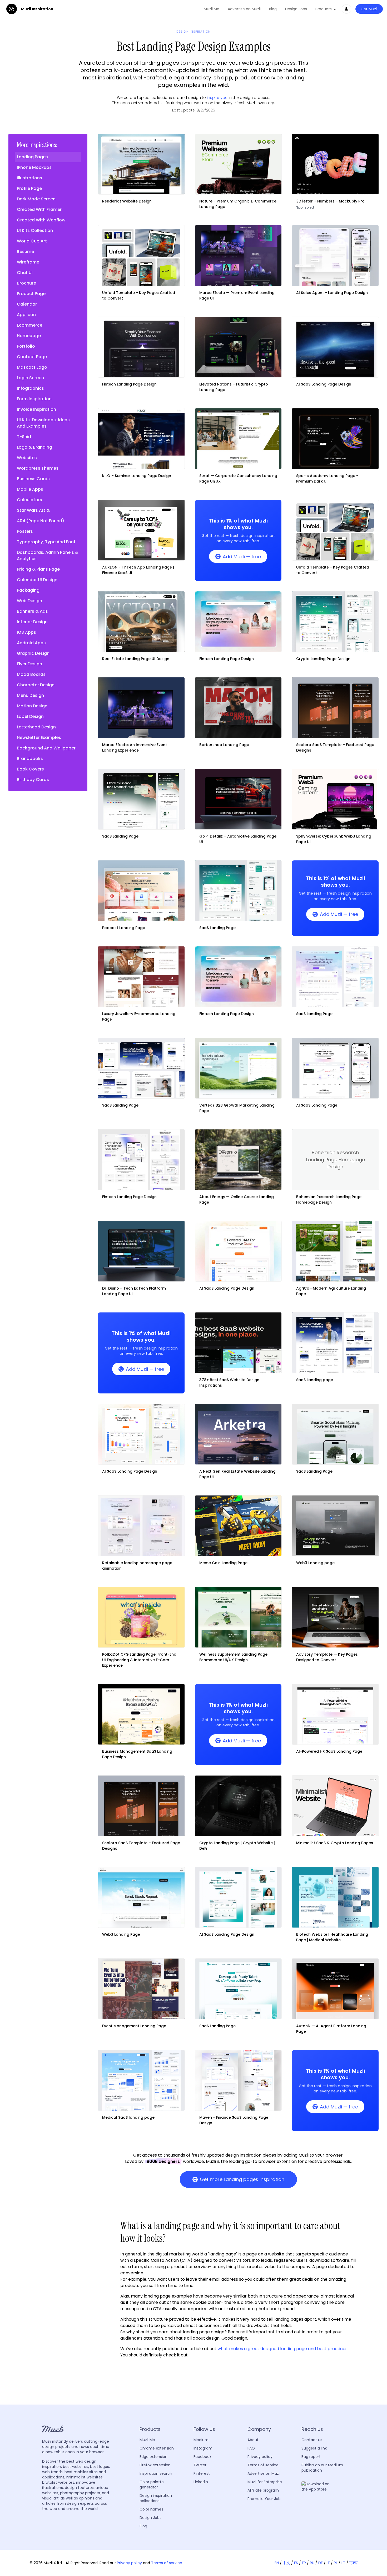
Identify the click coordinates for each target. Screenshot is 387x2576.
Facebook (202, 2457)
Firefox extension (155, 2465)
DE (321, 2563)
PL (336, 2563)
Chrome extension (157, 2448)
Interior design (32, 622)
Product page (31, 294)
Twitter (200, 2465)
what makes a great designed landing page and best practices (282, 2349)
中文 (286, 2563)
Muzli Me (212, 9)
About (253, 2440)
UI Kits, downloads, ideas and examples (43, 423)
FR (304, 2563)
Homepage (29, 336)
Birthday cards (33, 780)
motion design (32, 706)
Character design (36, 685)
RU (312, 2563)
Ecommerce (30, 325)
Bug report (311, 2457)
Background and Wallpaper (46, 748)
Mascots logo (32, 367)
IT (328, 2563)
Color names (151, 2509)
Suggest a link (314, 2448)
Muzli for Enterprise (265, 2482)
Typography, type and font (46, 542)
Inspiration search (156, 2473)
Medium (201, 2440)
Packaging (28, 590)
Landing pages (32, 157)
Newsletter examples (39, 737)
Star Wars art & (33, 510)
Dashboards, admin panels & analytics (48, 556)
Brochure (26, 283)
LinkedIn (201, 2482)
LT (343, 2563)
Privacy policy (260, 2457)
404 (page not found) (41, 521)
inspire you (217, 98)
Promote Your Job (264, 2499)
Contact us (312, 2440)
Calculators (29, 500)
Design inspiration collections (156, 2498)
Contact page (32, 357)
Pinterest (202, 2473)
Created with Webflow (41, 220)
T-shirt (24, 437)
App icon (26, 315)
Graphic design (33, 653)
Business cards (33, 479)
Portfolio (26, 346)
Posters (25, 531)
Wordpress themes (38, 468)
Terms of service (263, 2465)
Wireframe (28, 262)
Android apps (31, 643)
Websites (27, 458)
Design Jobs (296, 9)
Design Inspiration (193, 32)
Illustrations (29, 178)
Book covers (30, 769)
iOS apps (26, 632)
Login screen (30, 378)
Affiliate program (263, 2490)
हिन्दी (353, 2563)
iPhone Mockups (34, 167)
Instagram (203, 2448)
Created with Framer (39, 209)
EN (277, 2563)
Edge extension (153, 2457)
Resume (25, 252)
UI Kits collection (35, 230)
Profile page (29, 188)
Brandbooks (30, 759)
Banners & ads (32, 611)
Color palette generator (152, 2484)
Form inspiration (34, 399)
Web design (29, 601)
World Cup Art (32, 241)
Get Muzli (369, 9)
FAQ (251, 2448)
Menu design (30, 695)
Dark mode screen (36, 199)
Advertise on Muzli (244, 9)
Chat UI (25, 273)
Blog (273, 9)
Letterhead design (36, 727)
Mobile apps (30, 489)
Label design (30, 716)
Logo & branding (34, 447)
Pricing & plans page (38, 569)
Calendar (27, 304)
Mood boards (31, 674)
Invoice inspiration (36, 409)
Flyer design (29, 664)
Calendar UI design (37, 580)
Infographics (30, 388)
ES (296, 2563)
